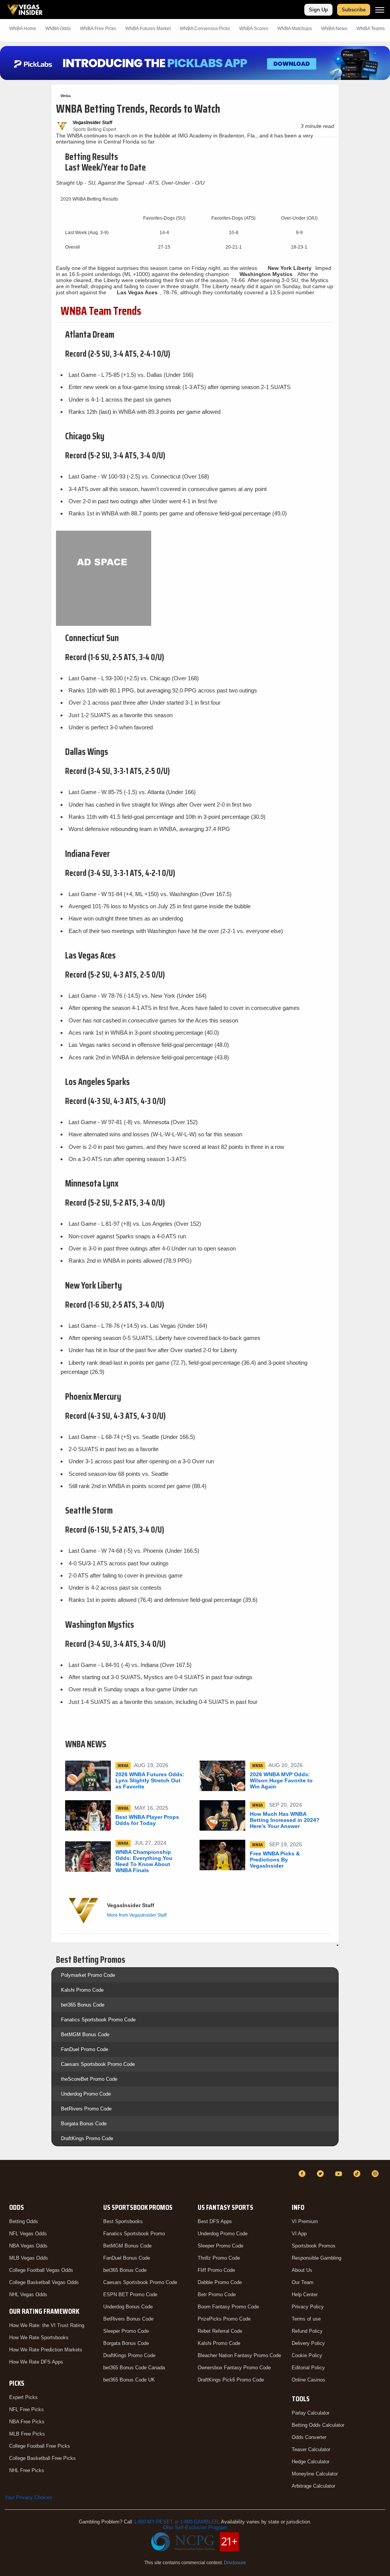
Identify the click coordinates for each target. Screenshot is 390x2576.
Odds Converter (309, 2437)
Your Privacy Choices (28, 2497)
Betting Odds (24, 2221)
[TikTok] (358, 2174)
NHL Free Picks (27, 2470)
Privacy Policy (308, 2307)
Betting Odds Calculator (318, 2425)
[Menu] (380, 10)
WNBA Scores (254, 29)
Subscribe (354, 10)
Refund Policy (307, 2331)
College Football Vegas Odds (41, 2270)
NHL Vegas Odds (28, 2294)
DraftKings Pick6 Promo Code (231, 2380)
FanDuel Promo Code (85, 2049)
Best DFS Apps (215, 2221)
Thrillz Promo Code (219, 2258)
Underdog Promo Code (86, 2094)
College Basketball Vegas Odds (44, 2282)
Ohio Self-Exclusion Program (195, 2527)
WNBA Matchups (295, 29)
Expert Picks (23, 2397)
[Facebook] (303, 2174)
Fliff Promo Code (216, 2270)
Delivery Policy (308, 2343)
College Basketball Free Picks (42, 2458)
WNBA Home (23, 29)
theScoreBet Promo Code (89, 2079)
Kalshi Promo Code (82, 1990)
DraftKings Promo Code (87, 2138)
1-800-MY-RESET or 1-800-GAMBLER (176, 2522)
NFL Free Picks (26, 2409)
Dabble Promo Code (220, 2282)
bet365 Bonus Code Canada (134, 2368)
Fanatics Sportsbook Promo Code (98, 2020)
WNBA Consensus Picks (205, 29)
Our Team (303, 2282)
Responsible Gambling (316, 2258)
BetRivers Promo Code (86, 2109)
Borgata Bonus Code (84, 2124)
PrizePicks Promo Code (224, 2319)
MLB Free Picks (27, 2434)
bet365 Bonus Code (83, 2005)
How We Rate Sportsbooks (39, 2338)
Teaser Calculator (311, 2449)
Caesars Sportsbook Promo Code (98, 2064)
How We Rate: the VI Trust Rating (47, 2325)
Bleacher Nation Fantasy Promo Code (239, 2355)
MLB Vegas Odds (29, 2258)
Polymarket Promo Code (88, 1975)
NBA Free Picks (27, 2422)
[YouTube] (340, 2174)
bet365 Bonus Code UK (129, 2380)
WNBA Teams (371, 29)
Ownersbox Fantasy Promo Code (234, 2368)
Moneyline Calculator (315, 2474)
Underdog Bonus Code (128, 2307)
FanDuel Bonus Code (127, 2258)
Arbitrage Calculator (313, 2486)
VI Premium (305, 2221)
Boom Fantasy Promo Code (228, 2307)
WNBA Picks (98, 29)
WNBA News (334, 29)
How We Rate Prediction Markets (46, 2350)
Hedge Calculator (311, 2462)
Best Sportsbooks (123, 2221)
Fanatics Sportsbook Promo (134, 2234)
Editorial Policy (308, 2368)
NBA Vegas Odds (28, 2246)
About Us (302, 2270)
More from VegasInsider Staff (137, 1915)
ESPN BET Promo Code (130, 2294)
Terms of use (306, 2319)
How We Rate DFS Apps (36, 2362)
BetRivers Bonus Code (128, 2319)
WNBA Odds (58, 29)
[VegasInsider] (9, 2181)
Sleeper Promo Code (126, 2331)
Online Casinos (308, 2380)
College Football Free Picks (40, 2446)
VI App (299, 2234)
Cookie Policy (307, 2355)
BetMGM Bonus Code (85, 2034)
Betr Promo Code (217, 2294)
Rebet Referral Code (220, 2331)
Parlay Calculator (311, 2413)
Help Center (305, 2294)
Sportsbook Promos (314, 2246)
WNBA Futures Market (148, 29)
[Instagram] (376, 2174)
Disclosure (235, 2563)
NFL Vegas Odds (28, 2234)
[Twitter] (321, 2174)
